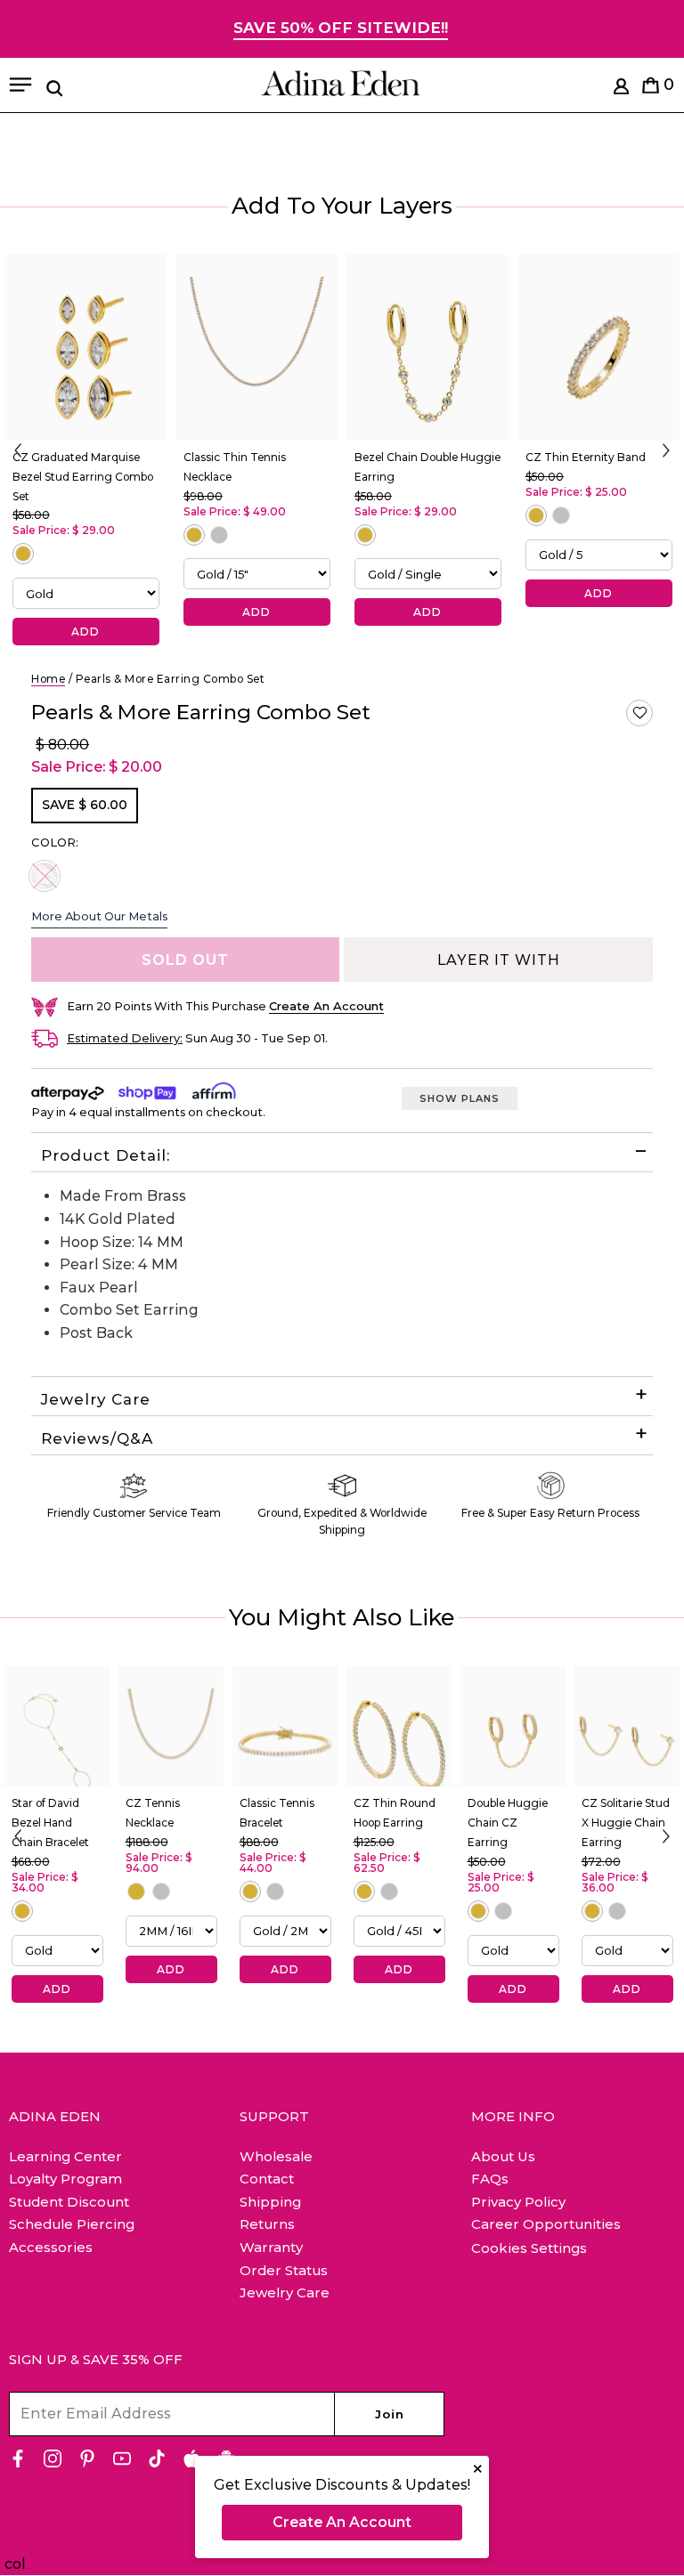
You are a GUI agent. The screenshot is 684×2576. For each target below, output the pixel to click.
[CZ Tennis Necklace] (171, 1727)
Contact (267, 2179)
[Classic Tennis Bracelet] (285, 1727)
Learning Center (65, 2156)
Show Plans (460, 1098)
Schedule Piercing (72, 2224)
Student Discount (69, 2202)
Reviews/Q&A (97, 1438)
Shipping (270, 2202)
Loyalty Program (65, 2179)
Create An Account (342, 2522)
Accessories (51, 2247)
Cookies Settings (529, 2248)
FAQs (490, 2179)
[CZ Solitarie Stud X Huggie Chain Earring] (627, 1727)
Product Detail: (106, 1155)
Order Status (284, 2270)
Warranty (271, 2247)
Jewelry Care (96, 1399)
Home (48, 679)
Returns (267, 2224)
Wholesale (276, 2156)
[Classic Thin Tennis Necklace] (256, 348)
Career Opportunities (546, 2224)
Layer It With (499, 960)
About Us (503, 2156)
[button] (639, 713)
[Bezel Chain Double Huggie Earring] (427, 348)
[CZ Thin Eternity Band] (598, 348)
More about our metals (99, 916)
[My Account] (621, 89)
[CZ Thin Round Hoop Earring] (399, 1727)
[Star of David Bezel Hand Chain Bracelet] (57, 1727)
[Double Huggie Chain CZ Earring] (513, 1727)
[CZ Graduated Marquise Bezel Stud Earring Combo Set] (85, 348)
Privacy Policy (518, 2202)
